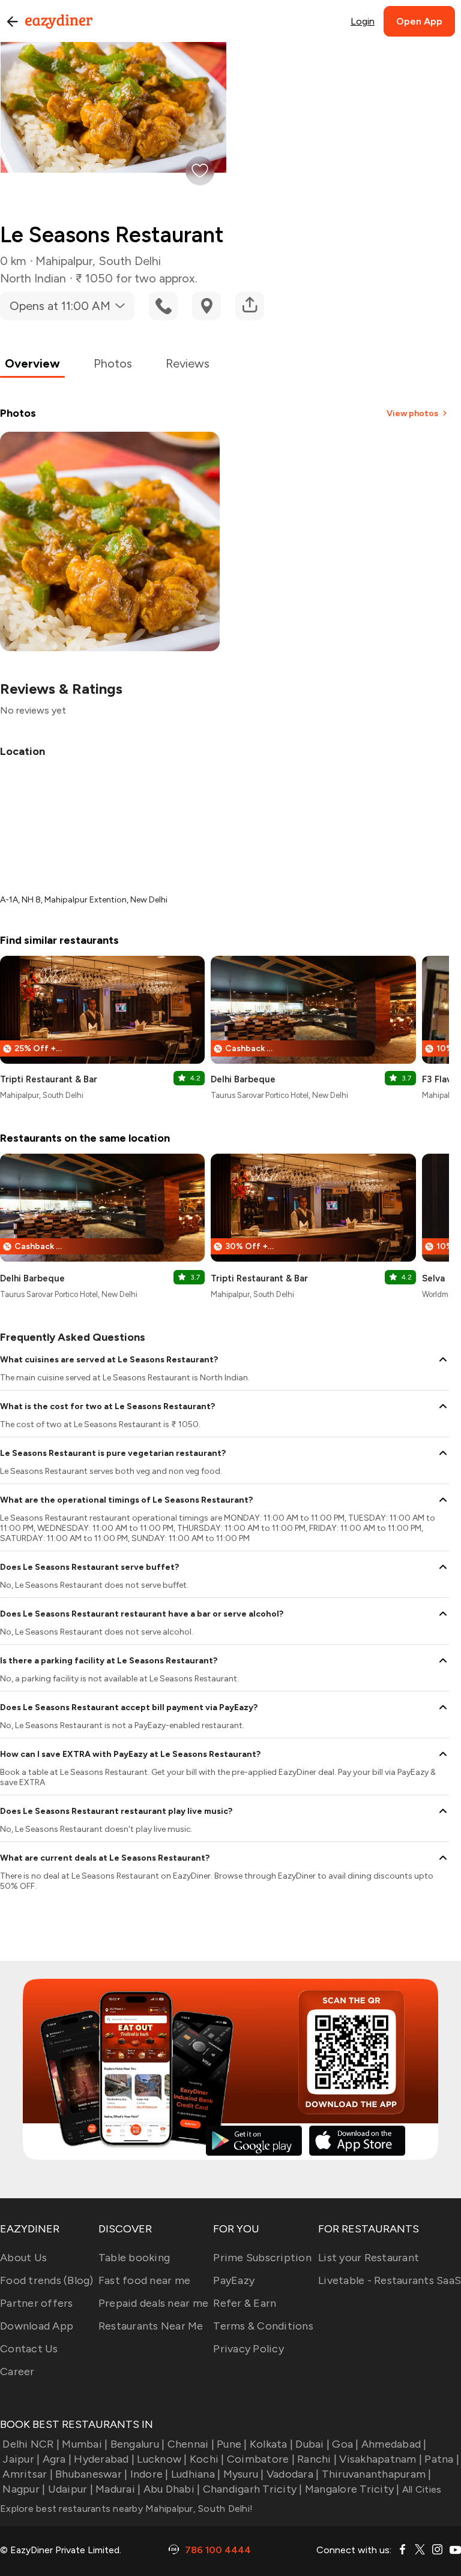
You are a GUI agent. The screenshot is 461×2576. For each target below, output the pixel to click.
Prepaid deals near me (153, 2303)
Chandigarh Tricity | (252, 2489)
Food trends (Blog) (47, 2280)
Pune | (232, 2444)
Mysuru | (243, 2474)
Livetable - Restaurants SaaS (390, 2280)
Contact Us (29, 2349)
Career (17, 2372)
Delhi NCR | (31, 2444)
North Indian (33, 278)
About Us (23, 2258)
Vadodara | (293, 2474)
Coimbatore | (261, 2459)
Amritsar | (28, 2474)
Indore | (149, 2474)
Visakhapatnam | (381, 2459)
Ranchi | (317, 2459)
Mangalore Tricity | (352, 2489)
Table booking (134, 2258)
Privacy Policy (249, 2349)
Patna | (442, 2459)
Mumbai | (85, 2444)
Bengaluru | (137, 2444)
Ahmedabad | (394, 2444)
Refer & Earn (245, 2303)
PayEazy (234, 2280)
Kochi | (207, 2459)
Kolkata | (271, 2444)
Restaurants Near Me (151, 2326)
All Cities (421, 2489)
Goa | (345, 2444)
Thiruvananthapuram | (376, 2474)
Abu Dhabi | (172, 2489)
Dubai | (312, 2444)
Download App (37, 2326)
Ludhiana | (196, 2474)
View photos (412, 413)
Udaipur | (71, 2489)
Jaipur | (21, 2459)
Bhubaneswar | (91, 2474)
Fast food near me (144, 2280)
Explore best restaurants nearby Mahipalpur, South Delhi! (126, 2509)
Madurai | (118, 2489)
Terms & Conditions (263, 2326)
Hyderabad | (104, 2459)
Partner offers (37, 2303)
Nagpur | (24, 2489)
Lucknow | (162, 2459)
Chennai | (191, 2444)
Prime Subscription (262, 2258)
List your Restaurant (369, 2258)
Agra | (57, 2459)
